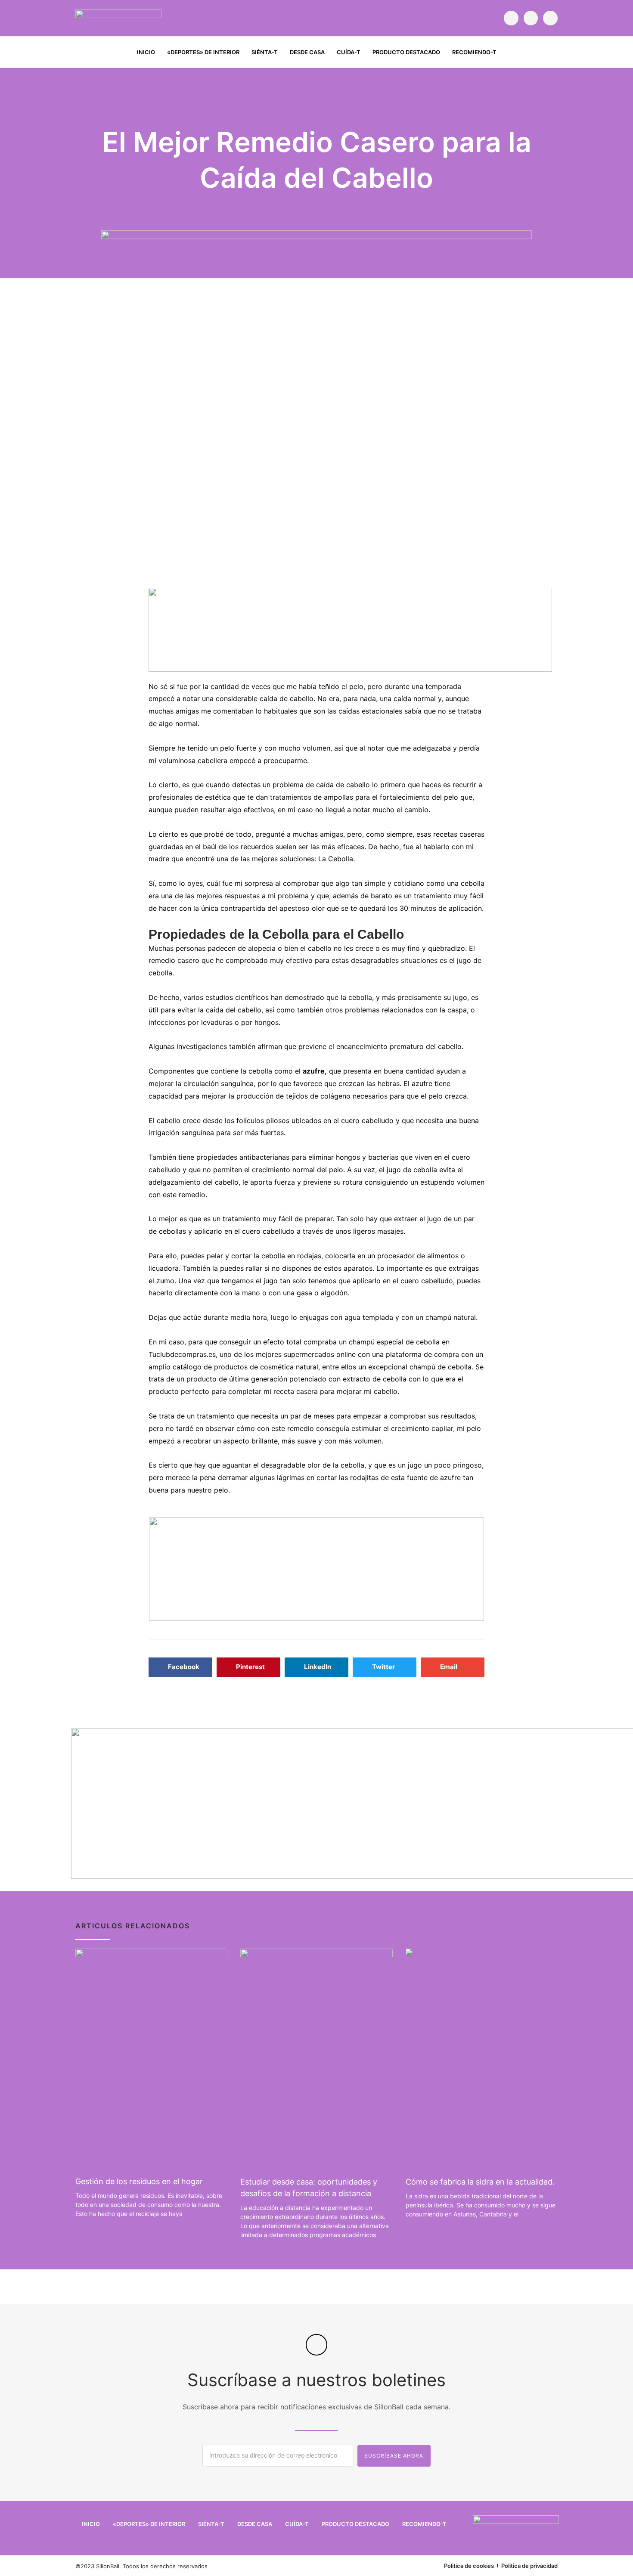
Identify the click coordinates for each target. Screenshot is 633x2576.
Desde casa (307, 52)
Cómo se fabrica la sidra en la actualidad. (480, 2182)
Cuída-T (349, 52)
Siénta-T (265, 52)
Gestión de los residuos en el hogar (139, 2181)
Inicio (146, 52)
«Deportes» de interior (203, 52)
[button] (552, 53)
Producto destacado (406, 52)
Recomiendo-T (474, 52)
